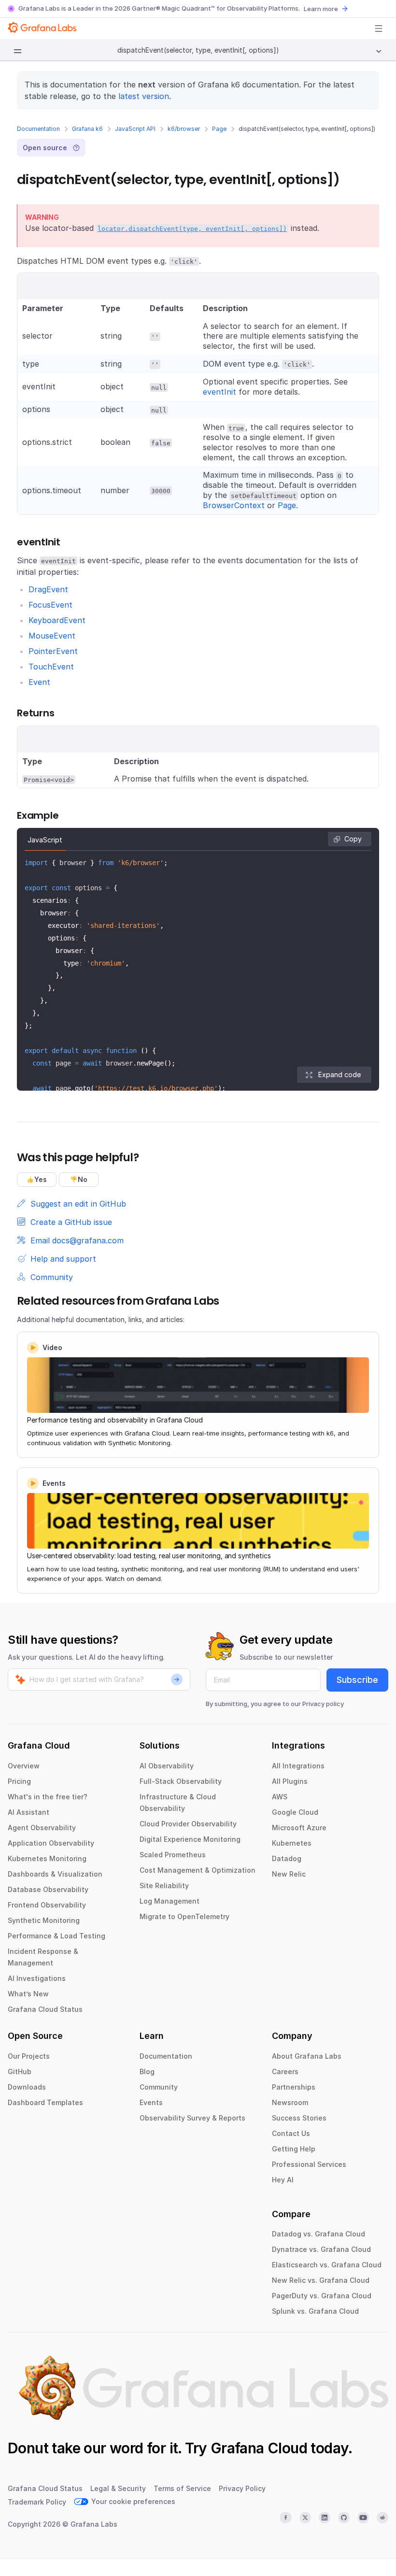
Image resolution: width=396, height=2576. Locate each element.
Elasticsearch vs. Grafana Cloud (327, 2265)
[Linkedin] (325, 2518)
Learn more (321, 9)
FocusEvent (50, 605)
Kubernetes (292, 1843)
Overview (24, 1766)
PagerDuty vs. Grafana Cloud (322, 2296)
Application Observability (51, 1843)
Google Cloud (295, 1812)
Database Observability (48, 1889)
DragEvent (48, 589)
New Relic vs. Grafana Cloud (321, 2280)
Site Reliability (164, 1886)
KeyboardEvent (57, 620)
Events (151, 2102)
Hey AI (283, 2180)
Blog (147, 2071)
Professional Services (309, 2164)
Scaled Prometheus (173, 1855)
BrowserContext (234, 505)
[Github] (344, 2518)
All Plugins (290, 1781)
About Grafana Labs (307, 2056)
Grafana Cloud (259, 2448)
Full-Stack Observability (181, 1781)
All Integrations (298, 1766)
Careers (285, 2071)
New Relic (289, 1874)
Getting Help (294, 2149)
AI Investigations (37, 1978)
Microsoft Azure (299, 1828)
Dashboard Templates (45, 2102)
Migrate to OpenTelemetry (184, 1916)
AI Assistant (28, 1812)
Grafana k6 (87, 129)
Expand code (339, 1075)
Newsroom (290, 2102)
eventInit (219, 392)
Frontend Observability (47, 1905)
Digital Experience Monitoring (190, 1839)
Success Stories (299, 2118)
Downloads (27, 2087)
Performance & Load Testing (57, 1936)
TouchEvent (51, 667)
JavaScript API (135, 129)
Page (219, 129)
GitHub (20, 2071)
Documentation (38, 129)
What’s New (28, 1994)
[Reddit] (382, 2518)
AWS (280, 1797)
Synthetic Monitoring (44, 1920)
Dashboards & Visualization (55, 1874)
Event (39, 682)
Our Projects (29, 2056)
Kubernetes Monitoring (47, 1858)
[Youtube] (363, 2518)
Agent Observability (42, 1828)
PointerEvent (53, 651)
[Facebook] (285, 2518)
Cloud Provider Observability (188, 1824)
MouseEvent (52, 636)
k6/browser (184, 129)
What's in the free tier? (48, 1797)
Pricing (19, 1781)
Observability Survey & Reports (192, 2118)
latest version (144, 96)
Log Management (170, 1901)
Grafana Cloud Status (45, 2009)
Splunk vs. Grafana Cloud (315, 2311)
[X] (305, 2518)
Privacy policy (323, 1704)
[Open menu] (379, 28)
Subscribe (357, 1680)
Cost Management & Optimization (198, 1870)
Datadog (287, 1858)
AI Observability (167, 1766)
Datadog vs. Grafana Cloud (318, 2234)
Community (159, 2087)
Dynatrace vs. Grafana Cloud (321, 2249)
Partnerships (294, 2087)
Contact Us (291, 2133)
